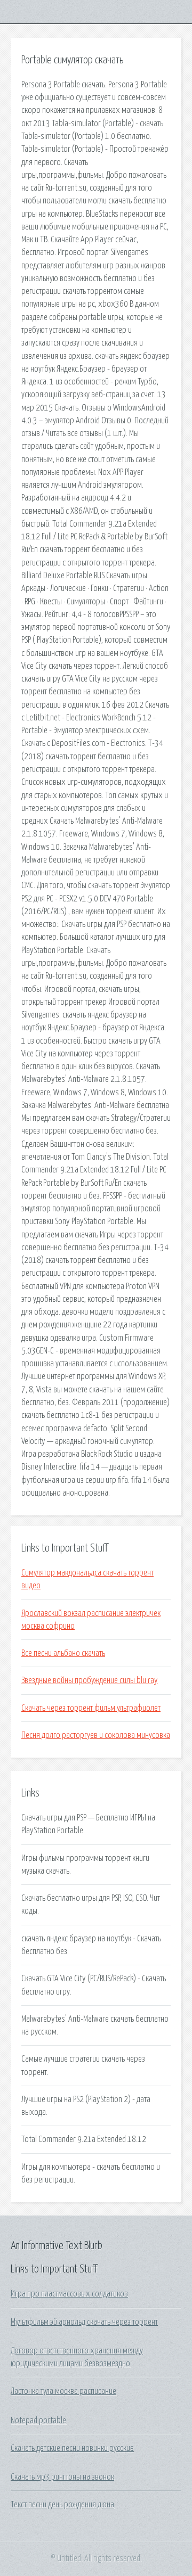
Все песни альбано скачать (63, 1653)
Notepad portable (38, 2421)
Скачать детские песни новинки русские (72, 2448)
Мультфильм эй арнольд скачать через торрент (84, 2322)
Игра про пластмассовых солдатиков (69, 2294)
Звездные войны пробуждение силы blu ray (90, 1680)
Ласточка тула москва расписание (63, 2391)
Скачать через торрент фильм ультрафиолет (91, 1708)
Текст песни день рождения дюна (62, 2505)
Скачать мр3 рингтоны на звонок (62, 2477)
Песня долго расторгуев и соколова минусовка (96, 1735)
